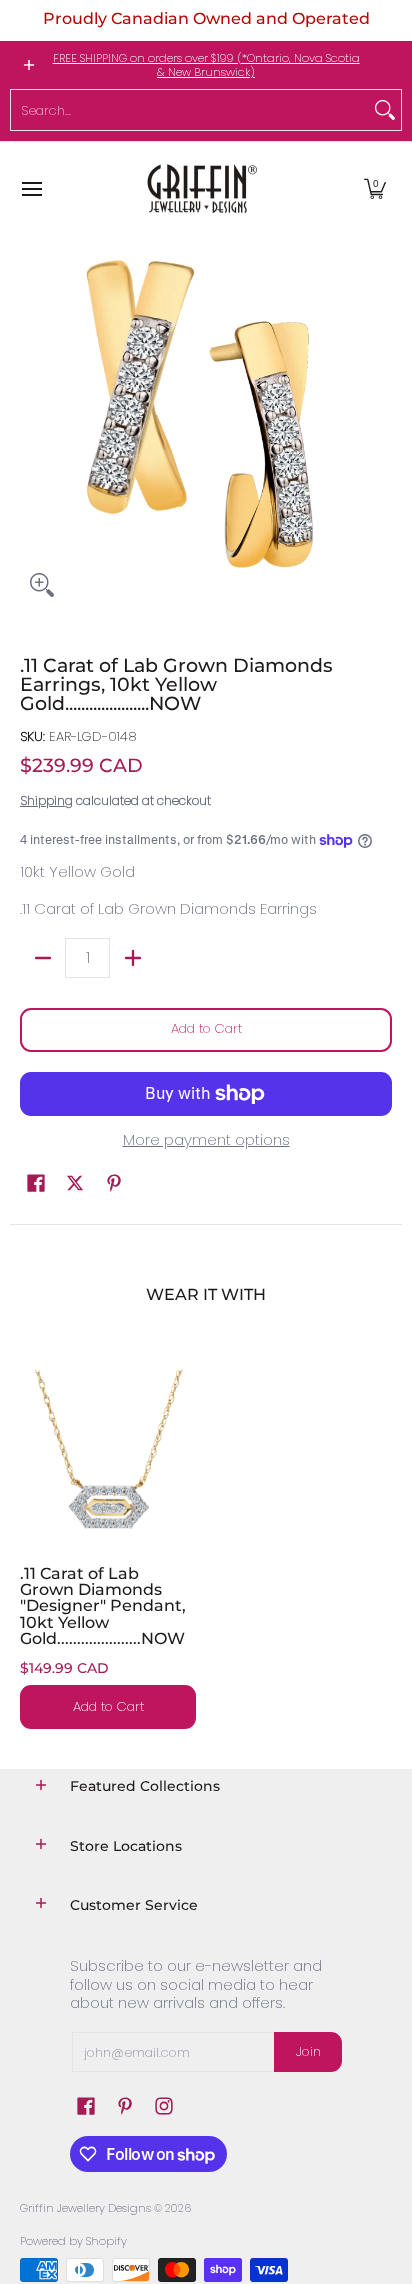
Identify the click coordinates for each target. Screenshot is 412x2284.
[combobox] (190, 110)
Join (308, 2051)
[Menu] (31, 188)
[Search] (385, 110)
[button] (375, 188)
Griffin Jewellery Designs (85, 2208)
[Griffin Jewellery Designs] (200, 188)
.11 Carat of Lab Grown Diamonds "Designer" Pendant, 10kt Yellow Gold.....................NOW (103, 1605)
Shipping (46, 800)
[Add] (132, 958)
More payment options (206, 1140)
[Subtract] (42, 958)
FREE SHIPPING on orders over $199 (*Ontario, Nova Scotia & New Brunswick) (206, 65)
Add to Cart (206, 1028)
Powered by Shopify (73, 2241)
